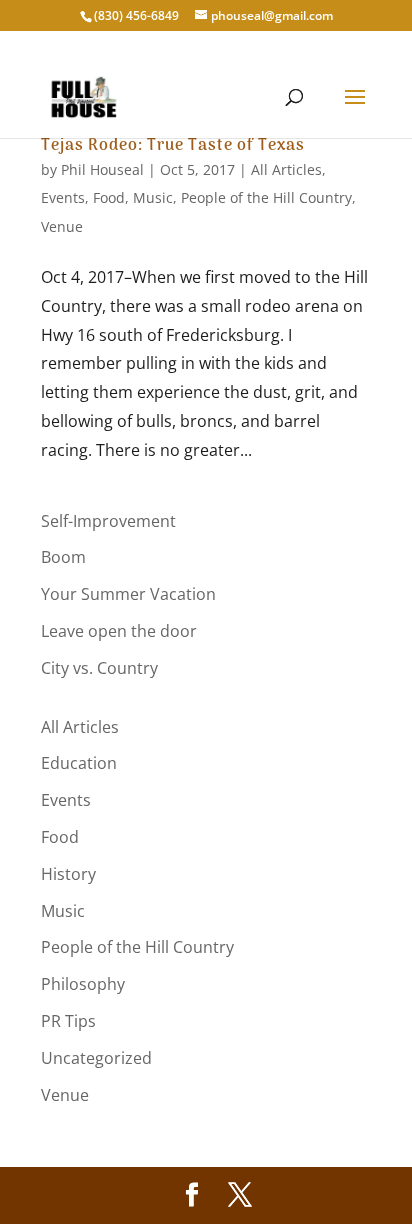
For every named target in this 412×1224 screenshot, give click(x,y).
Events (63, 197)
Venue (62, 226)
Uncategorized (96, 1058)
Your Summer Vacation (128, 594)
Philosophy (83, 984)
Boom (63, 557)
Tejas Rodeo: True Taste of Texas (173, 146)
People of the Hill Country (266, 197)
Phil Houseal (102, 169)
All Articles (286, 169)
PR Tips (68, 1021)
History (68, 874)
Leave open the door (119, 631)
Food (109, 197)
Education (79, 763)
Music (153, 197)
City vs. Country (99, 668)
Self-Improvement (108, 521)
